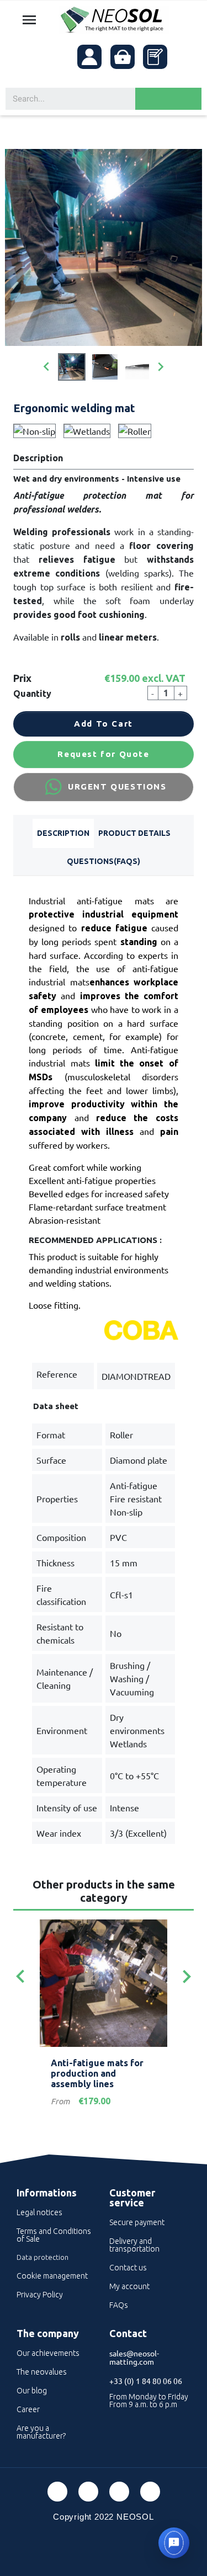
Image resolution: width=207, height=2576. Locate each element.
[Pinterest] (88, 2492)
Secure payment (137, 2222)
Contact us (128, 2268)
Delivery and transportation (134, 2245)
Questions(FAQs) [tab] (104, 861)
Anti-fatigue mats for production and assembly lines (97, 2073)
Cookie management (52, 2276)
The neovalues (42, 2372)
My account (129, 2286)
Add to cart (104, 724)
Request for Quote (103, 754)
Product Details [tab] (134, 833)
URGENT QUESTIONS (117, 786)
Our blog (32, 2391)
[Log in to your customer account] (89, 57)
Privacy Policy (40, 2295)
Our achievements (48, 2353)
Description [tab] (63, 833)
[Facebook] (57, 2492)
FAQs (119, 2305)
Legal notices (39, 2212)
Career (28, 2409)
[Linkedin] (119, 2492)
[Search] (168, 99)
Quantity (32, 694)
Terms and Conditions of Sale (54, 2235)
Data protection (43, 2257)
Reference (57, 1374)
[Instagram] (150, 2492)
